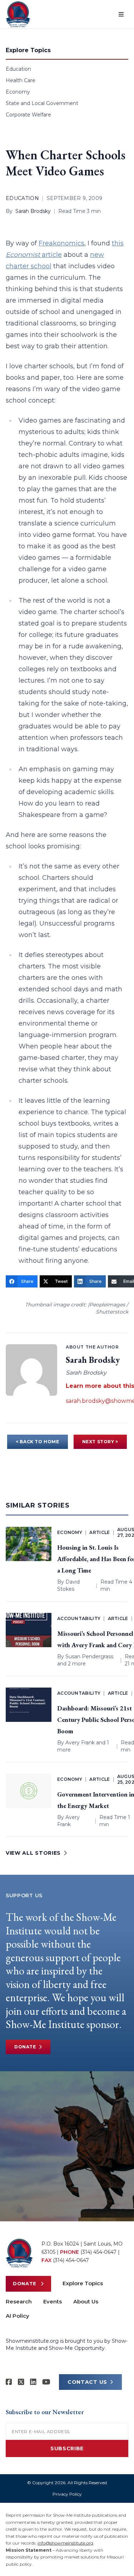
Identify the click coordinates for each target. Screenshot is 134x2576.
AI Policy (18, 2316)
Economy (18, 92)
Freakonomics (61, 243)
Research (19, 2301)
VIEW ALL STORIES (33, 1853)
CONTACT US (87, 2382)
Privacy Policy (67, 2494)
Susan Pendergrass (89, 1656)
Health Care (21, 80)
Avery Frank (80, 1743)
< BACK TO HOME (37, 1442)
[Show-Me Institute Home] (18, 14)
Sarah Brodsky (33, 211)
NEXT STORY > (100, 1442)
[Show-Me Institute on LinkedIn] (33, 2382)
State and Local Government (42, 103)
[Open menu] (121, 14)
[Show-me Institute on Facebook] (9, 2382)
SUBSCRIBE (67, 2448)
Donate (25, 2047)
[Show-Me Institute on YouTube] (46, 2382)
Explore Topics (83, 2283)
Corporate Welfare (28, 115)
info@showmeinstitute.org (65, 2543)
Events (53, 2301)
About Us (86, 2301)
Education (18, 69)
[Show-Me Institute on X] (21, 2382)
